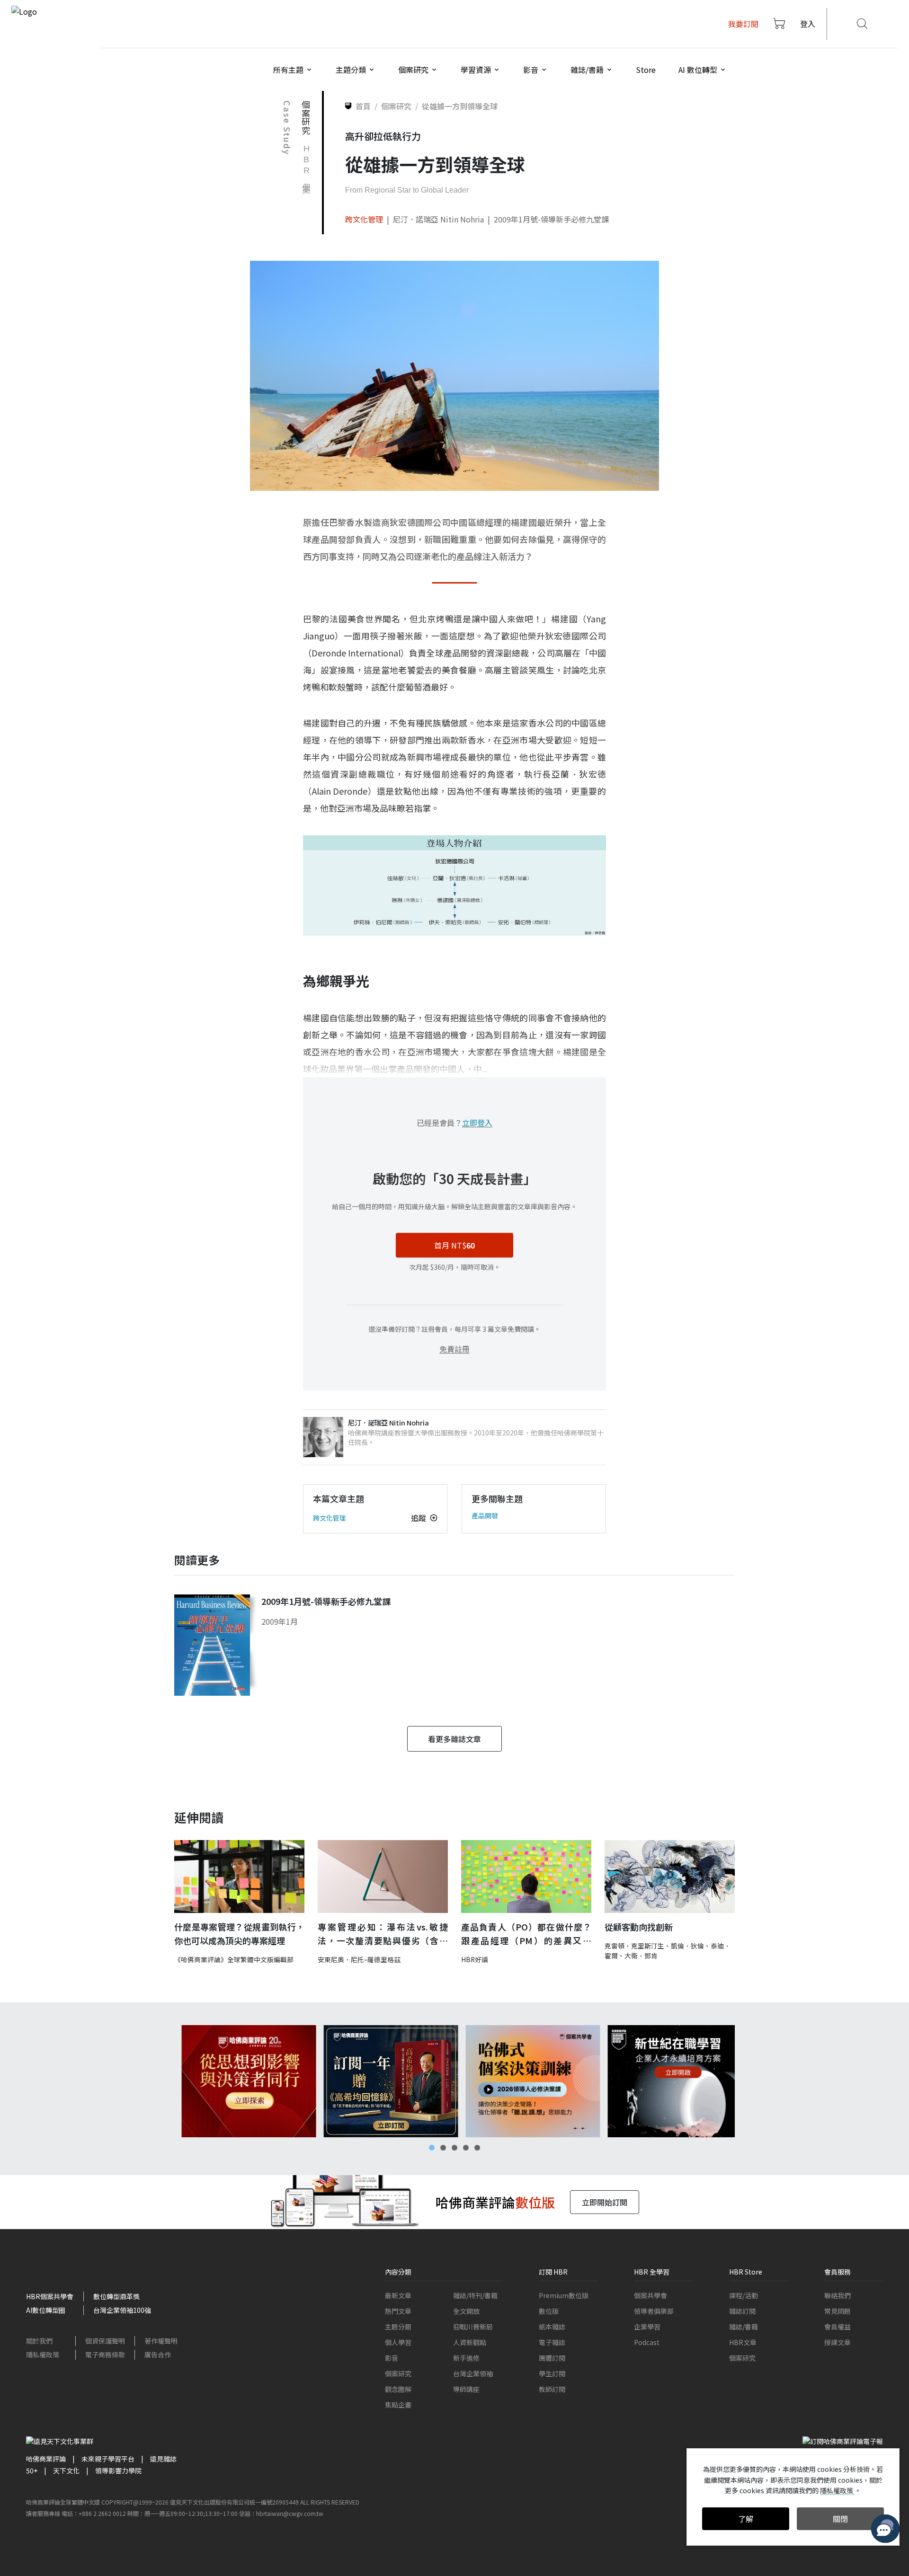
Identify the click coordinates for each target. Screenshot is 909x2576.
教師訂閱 (552, 2389)
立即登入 (477, 1123)
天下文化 (66, 2470)
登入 (808, 24)
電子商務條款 (105, 2355)
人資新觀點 (470, 2342)
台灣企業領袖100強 (122, 2310)
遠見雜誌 (163, 2459)
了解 (746, 2519)
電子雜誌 (552, 2342)
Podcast (647, 2342)
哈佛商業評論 (46, 2459)
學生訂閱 (552, 2373)
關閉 (840, 2519)
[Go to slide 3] (454, 2148)
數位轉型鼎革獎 (116, 2296)
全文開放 (466, 2311)
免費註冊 (454, 1349)
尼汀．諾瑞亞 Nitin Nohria (438, 219)
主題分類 (398, 2327)
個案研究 (398, 2373)
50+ (32, 2470)
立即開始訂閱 (605, 2202)
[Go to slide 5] (477, 2148)
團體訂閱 (552, 2358)
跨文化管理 (364, 219)
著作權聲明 (161, 2341)
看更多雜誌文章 (454, 1739)
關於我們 (39, 2341)
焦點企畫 (398, 2405)
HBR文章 (743, 2342)
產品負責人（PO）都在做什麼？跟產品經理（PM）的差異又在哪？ (526, 1934)
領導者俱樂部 (654, 2311)
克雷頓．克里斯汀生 (634, 1946)
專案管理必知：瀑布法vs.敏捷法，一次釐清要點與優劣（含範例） (383, 1934)
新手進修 (466, 2358)
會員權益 (838, 2327)
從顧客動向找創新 (639, 1927)
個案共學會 (651, 2295)
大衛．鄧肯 (641, 1956)
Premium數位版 (564, 2295)
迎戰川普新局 (473, 2327)
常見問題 (838, 2311)
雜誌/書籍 (744, 2327)
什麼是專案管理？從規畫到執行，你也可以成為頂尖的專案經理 (239, 1934)
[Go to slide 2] (443, 2148)
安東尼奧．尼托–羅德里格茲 (359, 1959)
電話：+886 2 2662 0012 (94, 2513)
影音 (392, 2358)
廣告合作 (158, 2355)
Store (646, 70)
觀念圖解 (398, 2389)
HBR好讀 (475, 1959)
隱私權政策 (43, 2355)
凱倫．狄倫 (687, 1946)
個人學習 (398, 2342)
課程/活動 (744, 2295)
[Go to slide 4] (466, 2148)
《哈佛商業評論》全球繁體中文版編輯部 (234, 1959)
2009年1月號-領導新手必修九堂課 (551, 219)
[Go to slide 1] (432, 2148)
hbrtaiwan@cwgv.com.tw (290, 2513)
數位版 (549, 2311)
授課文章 (838, 2342)
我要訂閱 (743, 24)
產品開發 (485, 1515)
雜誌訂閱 (742, 2311)
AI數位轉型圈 (46, 2310)
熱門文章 (398, 2311)
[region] (454, 2081)
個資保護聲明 (105, 2341)
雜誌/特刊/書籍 (475, 2295)
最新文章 (398, 2295)
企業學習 (647, 2327)
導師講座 (466, 2389)
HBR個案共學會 (50, 2296)
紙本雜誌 (552, 2327)
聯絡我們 (838, 2295)
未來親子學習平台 (108, 2459)
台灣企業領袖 (473, 2373)
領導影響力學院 (118, 2470)
